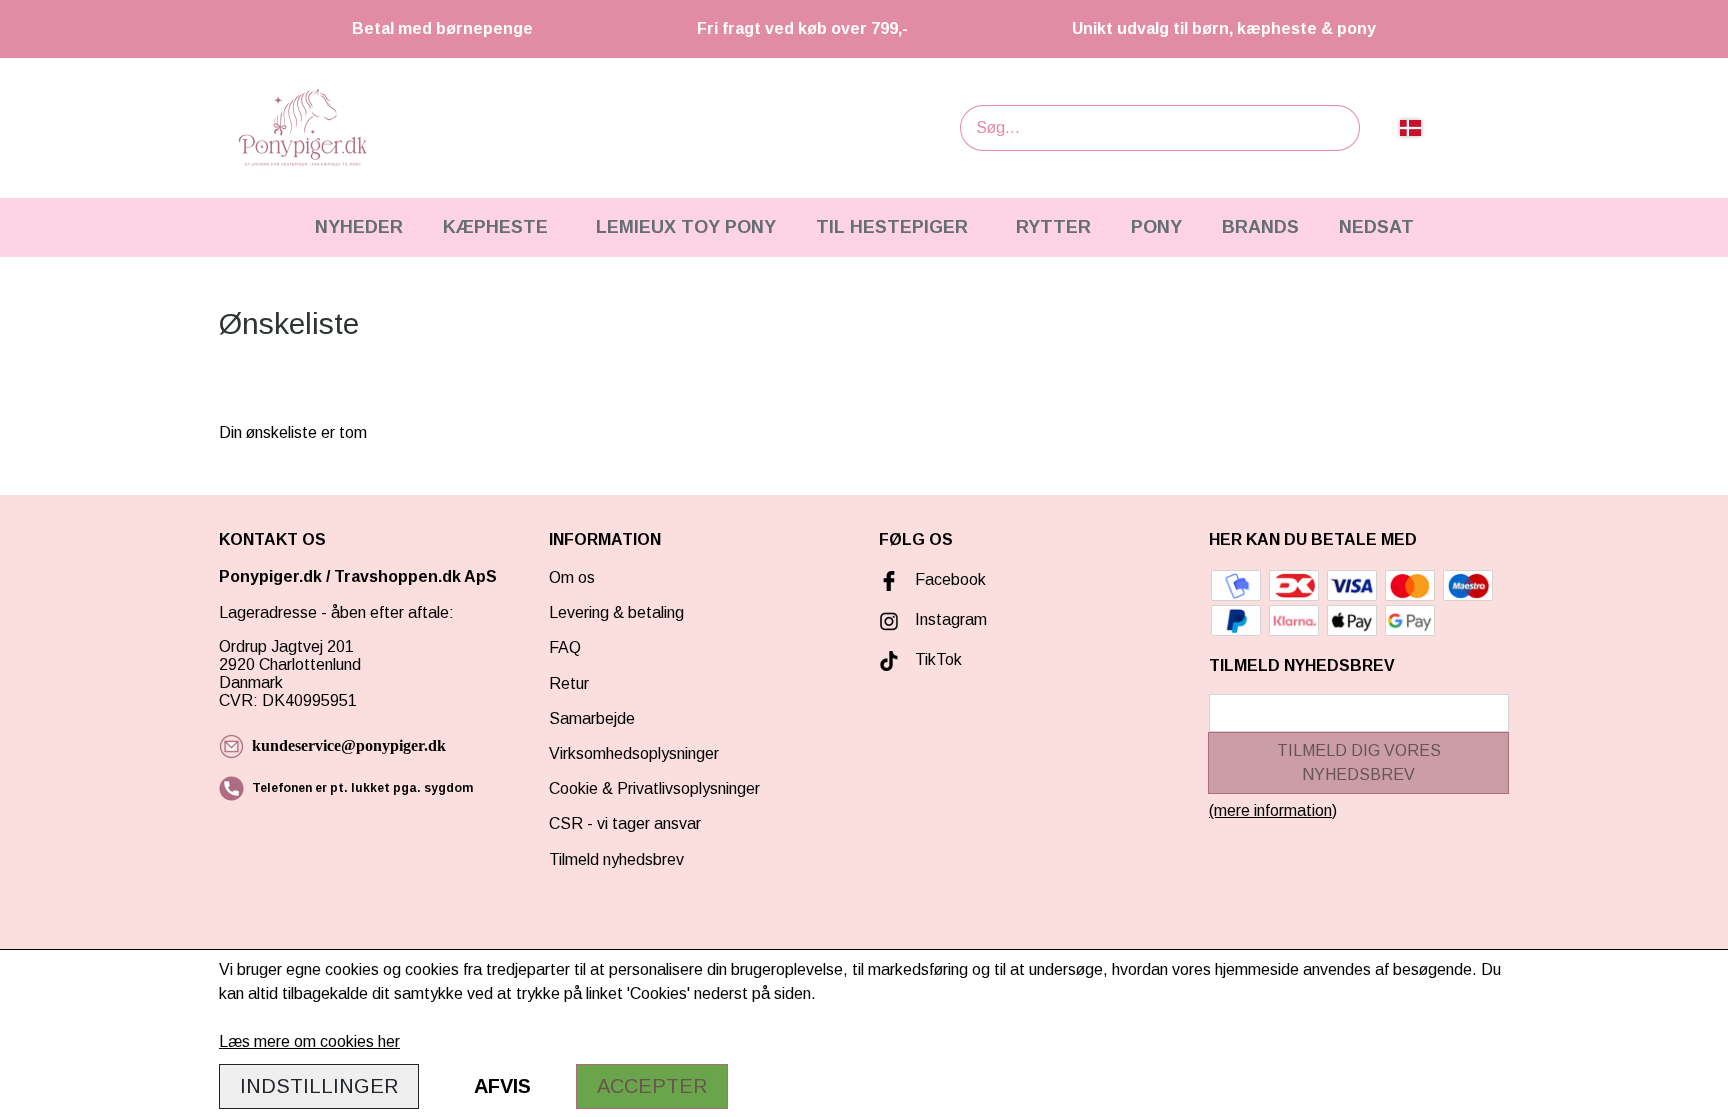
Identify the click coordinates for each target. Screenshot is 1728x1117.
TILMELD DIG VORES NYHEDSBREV (1359, 762)
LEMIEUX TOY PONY (686, 227)
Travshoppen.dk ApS (417, 576)
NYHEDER (359, 227)
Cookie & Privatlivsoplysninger (654, 788)
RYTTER (1053, 227)
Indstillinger (319, 1086)
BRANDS (1260, 227)
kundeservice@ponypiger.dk (349, 745)
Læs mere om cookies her (309, 1041)
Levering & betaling (616, 612)
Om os (572, 577)
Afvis (502, 1086)
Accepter (652, 1086)
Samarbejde (592, 718)
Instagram (951, 619)
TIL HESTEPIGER (892, 227)
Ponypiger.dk (270, 576)
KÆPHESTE (495, 227)
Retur (569, 683)
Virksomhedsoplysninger (634, 753)
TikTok (938, 659)
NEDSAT (1376, 227)
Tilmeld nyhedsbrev (616, 859)
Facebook (950, 579)
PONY (1156, 227)
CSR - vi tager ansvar (625, 823)
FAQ (565, 647)
